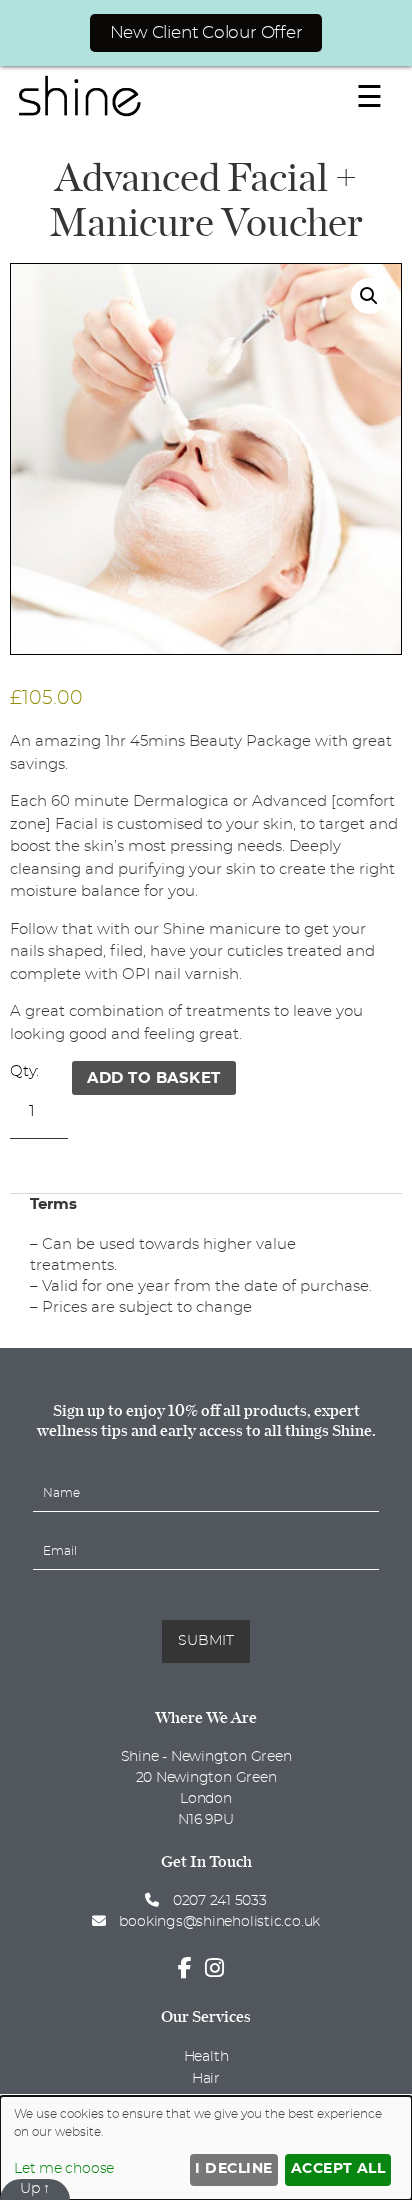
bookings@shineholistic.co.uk (219, 1922)
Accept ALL (338, 2169)
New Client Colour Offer (206, 32)
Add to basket (154, 1078)
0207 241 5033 (218, 1901)
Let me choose (64, 2169)
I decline (233, 2169)
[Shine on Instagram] (219, 1969)
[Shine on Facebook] (190, 1969)
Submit (206, 1641)
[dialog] (206, 2148)
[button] (369, 296)
